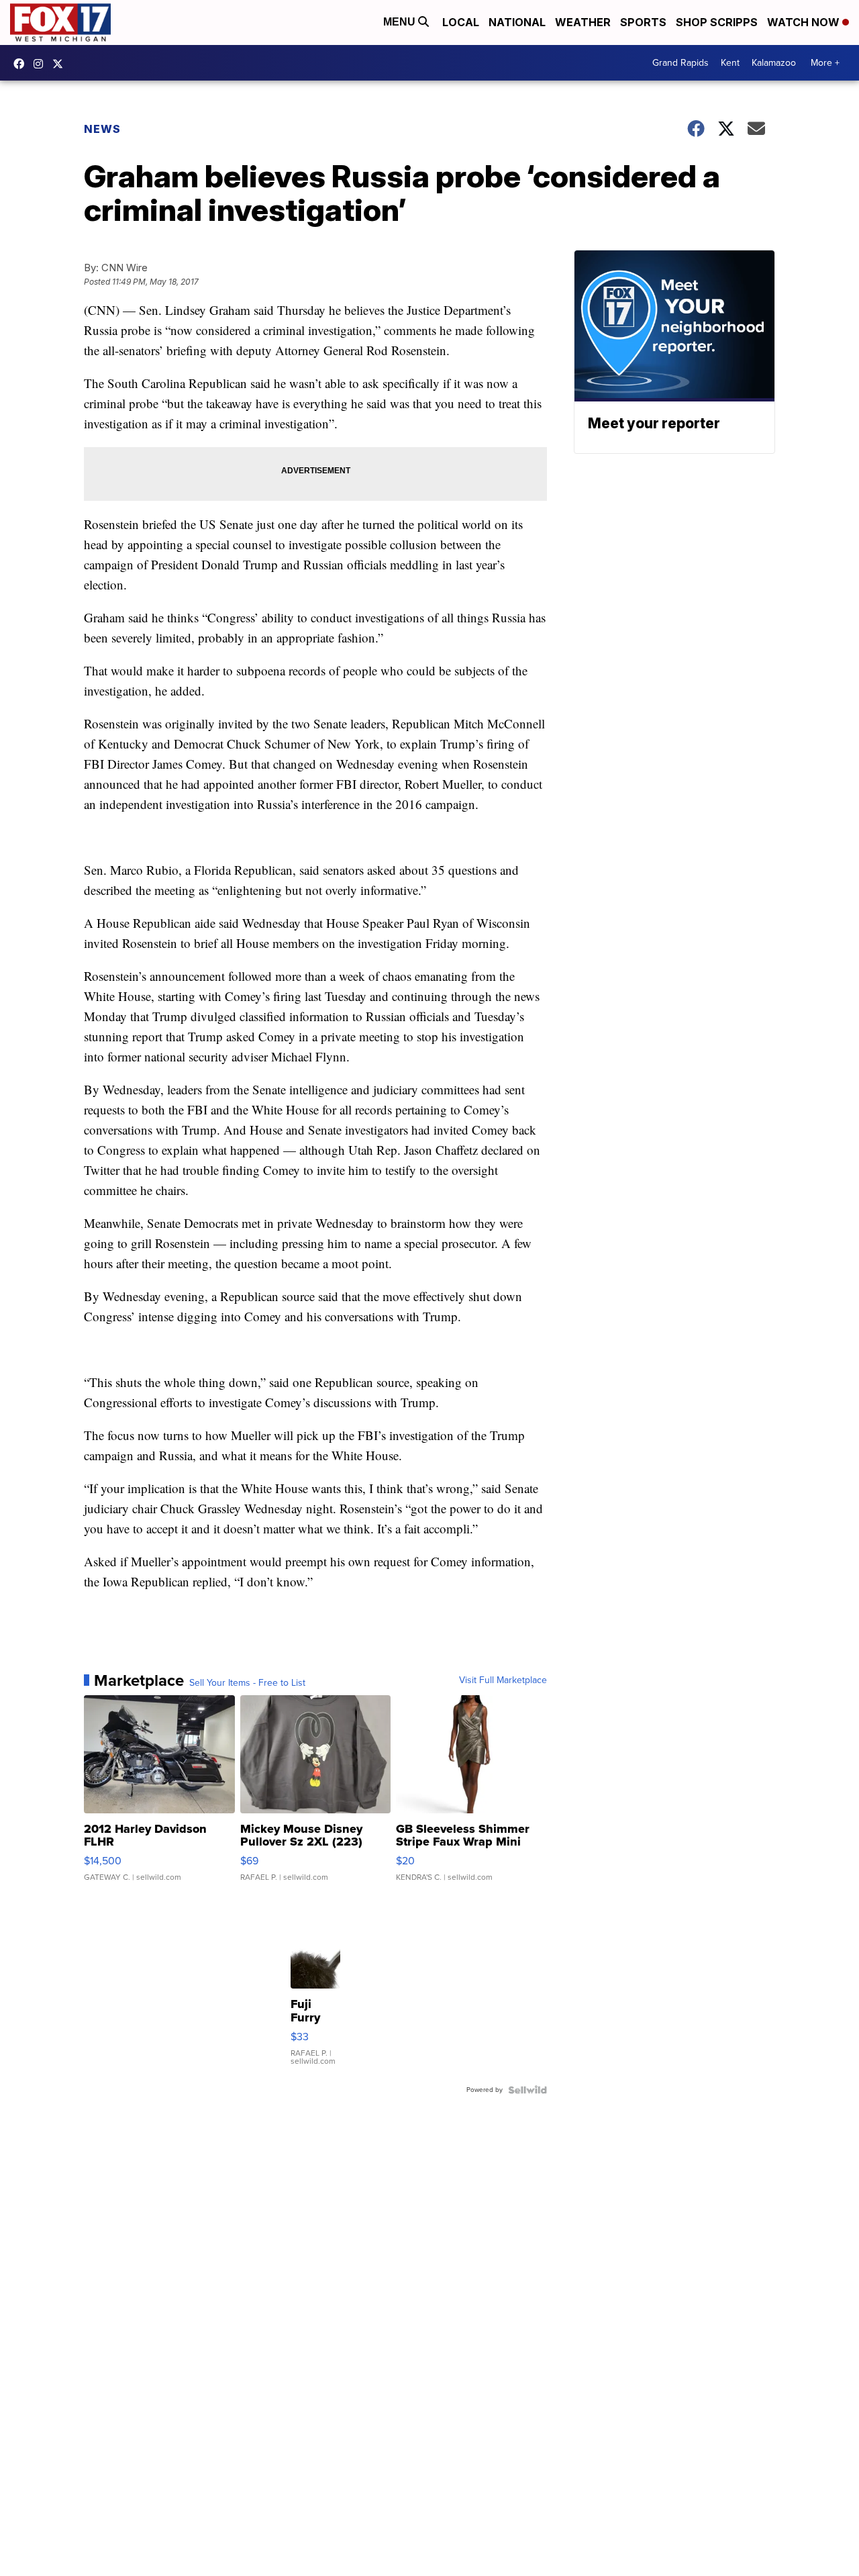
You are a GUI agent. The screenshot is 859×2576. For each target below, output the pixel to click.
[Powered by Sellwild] (527, 2090)
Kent (730, 63)
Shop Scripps (717, 22)
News (102, 129)
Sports (643, 22)
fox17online (22, 64)
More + (825, 63)
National (517, 22)
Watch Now (805, 22)
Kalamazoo (774, 63)
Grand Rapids (680, 63)
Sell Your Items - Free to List (247, 1683)
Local (461, 22)
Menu (401, 22)
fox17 (61, 64)
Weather (583, 22)
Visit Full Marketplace (503, 1680)
